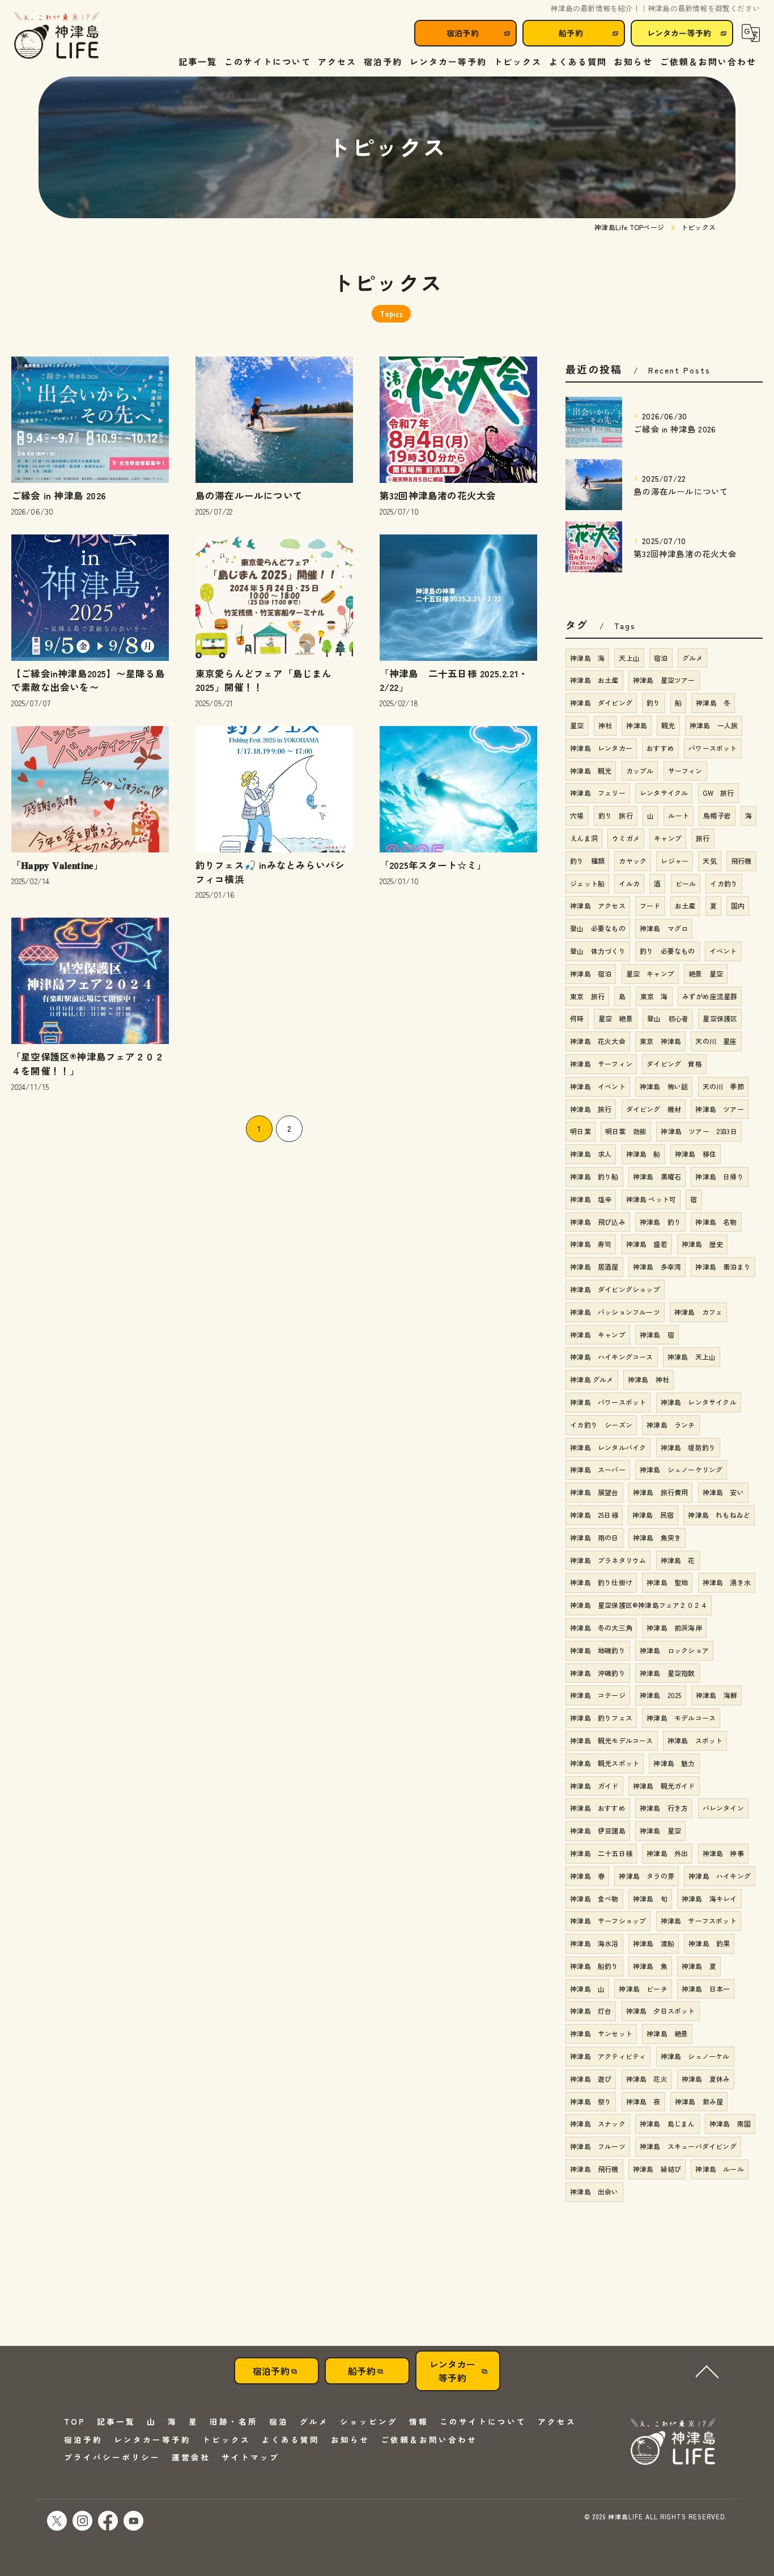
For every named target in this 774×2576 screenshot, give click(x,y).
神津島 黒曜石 (657, 1176)
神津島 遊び (591, 2079)
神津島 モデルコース (681, 1718)
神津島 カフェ (698, 1312)
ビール (686, 883)
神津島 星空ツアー (664, 680)
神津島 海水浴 (594, 1943)
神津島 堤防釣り (688, 1447)
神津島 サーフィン (601, 1064)
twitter (57, 2521)
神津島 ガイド (594, 1786)
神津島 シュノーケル (695, 2056)
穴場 (577, 815)
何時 (577, 1018)
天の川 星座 (716, 1041)
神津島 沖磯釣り (598, 1673)
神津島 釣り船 (594, 1176)
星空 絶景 (616, 1018)
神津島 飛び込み (598, 1222)
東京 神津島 (660, 1041)
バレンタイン (723, 1808)
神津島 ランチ (671, 1425)
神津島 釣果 (709, 1943)
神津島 (637, 725)
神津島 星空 (660, 1830)
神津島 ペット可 (651, 1199)
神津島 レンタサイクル (699, 1402)
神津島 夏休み (706, 2079)
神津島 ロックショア (674, 1650)
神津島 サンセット (601, 2033)
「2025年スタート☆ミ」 (433, 865)
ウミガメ (626, 838)
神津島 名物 (716, 1222)
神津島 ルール (719, 2169)
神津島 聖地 (667, 1582)
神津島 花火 (647, 2079)
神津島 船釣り (594, 1966)
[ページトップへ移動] (707, 2371)
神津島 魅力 (674, 1763)
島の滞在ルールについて (249, 495)
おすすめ (660, 748)
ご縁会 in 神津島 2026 (59, 495)
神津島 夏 (699, 1966)
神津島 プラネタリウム (608, 1560)
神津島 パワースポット (608, 1402)
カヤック (633, 861)
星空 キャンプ (650, 973)
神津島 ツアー (719, 1109)
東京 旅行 (587, 996)
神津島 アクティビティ (608, 2056)
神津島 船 (643, 1154)
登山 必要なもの (598, 928)
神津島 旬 (650, 1898)
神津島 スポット (695, 1740)
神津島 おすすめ (598, 1808)
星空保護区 (720, 1018)
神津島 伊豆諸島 (598, 1830)
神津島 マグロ (664, 928)
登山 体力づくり (598, 951)
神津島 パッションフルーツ (615, 1312)
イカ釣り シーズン (601, 1425)
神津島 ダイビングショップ (615, 1289)
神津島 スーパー (598, 1469)
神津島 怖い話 (664, 1086)
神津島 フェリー (598, 793)
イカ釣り (724, 883)
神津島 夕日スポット (661, 2011)
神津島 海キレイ (709, 1898)
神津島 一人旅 (714, 725)
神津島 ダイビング (601, 703)
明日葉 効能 (626, 1131)
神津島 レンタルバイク (608, 1447)
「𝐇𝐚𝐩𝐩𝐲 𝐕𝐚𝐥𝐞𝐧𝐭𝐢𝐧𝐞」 (57, 865)
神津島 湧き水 (727, 1582)
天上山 (629, 658)
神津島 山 (587, 1989)
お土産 (685, 905)
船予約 (571, 33)
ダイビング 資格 (674, 1064)
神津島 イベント (598, 1086)
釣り (653, 703)
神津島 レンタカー (601, 748)
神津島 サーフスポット (699, 1921)
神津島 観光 (591, 771)
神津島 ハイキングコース (611, 1357)
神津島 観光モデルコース (611, 1740)
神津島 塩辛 (591, 1199)
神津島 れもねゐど (719, 1515)
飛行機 (741, 861)
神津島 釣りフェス (601, 1718)
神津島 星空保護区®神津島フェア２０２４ (639, 1605)
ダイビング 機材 (654, 1109)
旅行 (703, 838)
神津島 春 (587, 1876)
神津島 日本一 (706, 1989)
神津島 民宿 (653, 1515)
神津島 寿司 (591, 1244)
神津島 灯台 (591, 2011)
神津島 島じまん (667, 2123)
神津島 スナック (598, 2123)
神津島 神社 (648, 1379)
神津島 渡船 (654, 1943)
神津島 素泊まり (723, 1266)
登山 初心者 (668, 1018)
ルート (679, 815)
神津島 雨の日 (594, 1537)
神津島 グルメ (592, 1379)
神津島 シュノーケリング (681, 1469)
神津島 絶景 (667, 2033)
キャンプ (668, 838)
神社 (605, 725)
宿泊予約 (463, 33)
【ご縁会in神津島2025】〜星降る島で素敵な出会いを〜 (88, 680)
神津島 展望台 (594, 1492)
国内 (738, 905)
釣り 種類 (587, 861)
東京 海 (654, 996)
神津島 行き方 (664, 1808)
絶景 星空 (706, 973)
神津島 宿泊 (591, 973)
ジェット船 (587, 883)
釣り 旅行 (616, 815)
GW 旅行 (718, 793)
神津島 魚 (650, 1966)
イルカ (629, 883)
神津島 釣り (660, 1222)
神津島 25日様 (594, 1515)
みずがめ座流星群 (710, 996)
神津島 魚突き (657, 1537)
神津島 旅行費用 (661, 1492)
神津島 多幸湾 (657, 1266)
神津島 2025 (661, 1695)
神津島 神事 (723, 1853)
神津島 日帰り (719, 1176)
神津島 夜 (643, 2101)
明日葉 (580, 1131)
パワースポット (713, 748)
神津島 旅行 (591, 1109)
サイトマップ (250, 2457)
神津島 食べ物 (594, 1898)
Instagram (82, 2521)
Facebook (108, 2521)
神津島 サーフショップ (608, 1921)
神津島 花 (678, 1560)
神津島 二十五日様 (601, 1853)
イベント (723, 951)
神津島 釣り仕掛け (601, 1582)
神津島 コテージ (598, 1695)
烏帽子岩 (717, 815)
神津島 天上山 (692, 1357)
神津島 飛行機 (594, 2169)
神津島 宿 (657, 1334)
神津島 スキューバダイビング (688, 2146)
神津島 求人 (591, 1154)
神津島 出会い (594, 2191)
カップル (640, 771)
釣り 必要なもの (667, 951)
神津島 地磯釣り (598, 1650)
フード (650, 905)
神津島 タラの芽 (647, 1876)
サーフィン (685, 771)
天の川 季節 (723, 1086)
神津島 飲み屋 (699, 2101)
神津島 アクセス (598, 905)
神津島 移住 (696, 1154)
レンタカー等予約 (679, 33)
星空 (577, 725)
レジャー (675, 861)
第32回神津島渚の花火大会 (438, 495)
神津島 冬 (713, 703)
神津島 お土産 (594, 680)
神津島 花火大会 (598, 1041)
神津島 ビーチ (643, 1989)
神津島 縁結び (657, 2169)
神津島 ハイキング (720, 1876)
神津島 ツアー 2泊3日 (699, 1131)
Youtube (133, 2521)
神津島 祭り (591, 2101)
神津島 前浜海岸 (674, 1627)
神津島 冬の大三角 (601, 1627)
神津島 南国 (730, 2123)
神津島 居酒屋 (594, 1266)
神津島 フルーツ (598, 2146)
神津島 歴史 (702, 1244)
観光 (668, 725)
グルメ (693, 658)
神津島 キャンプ (598, 1334)
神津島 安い (723, 1492)
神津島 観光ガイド (664, 1786)
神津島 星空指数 (667, 1673)
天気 (709, 861)
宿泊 (661, 658)
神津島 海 (587, 658)
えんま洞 (584, 838)
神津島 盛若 (647, 1244)
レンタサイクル (664, 793)
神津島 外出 (667, 1853)
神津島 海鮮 (716, 1695)
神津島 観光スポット (605, 1763)
